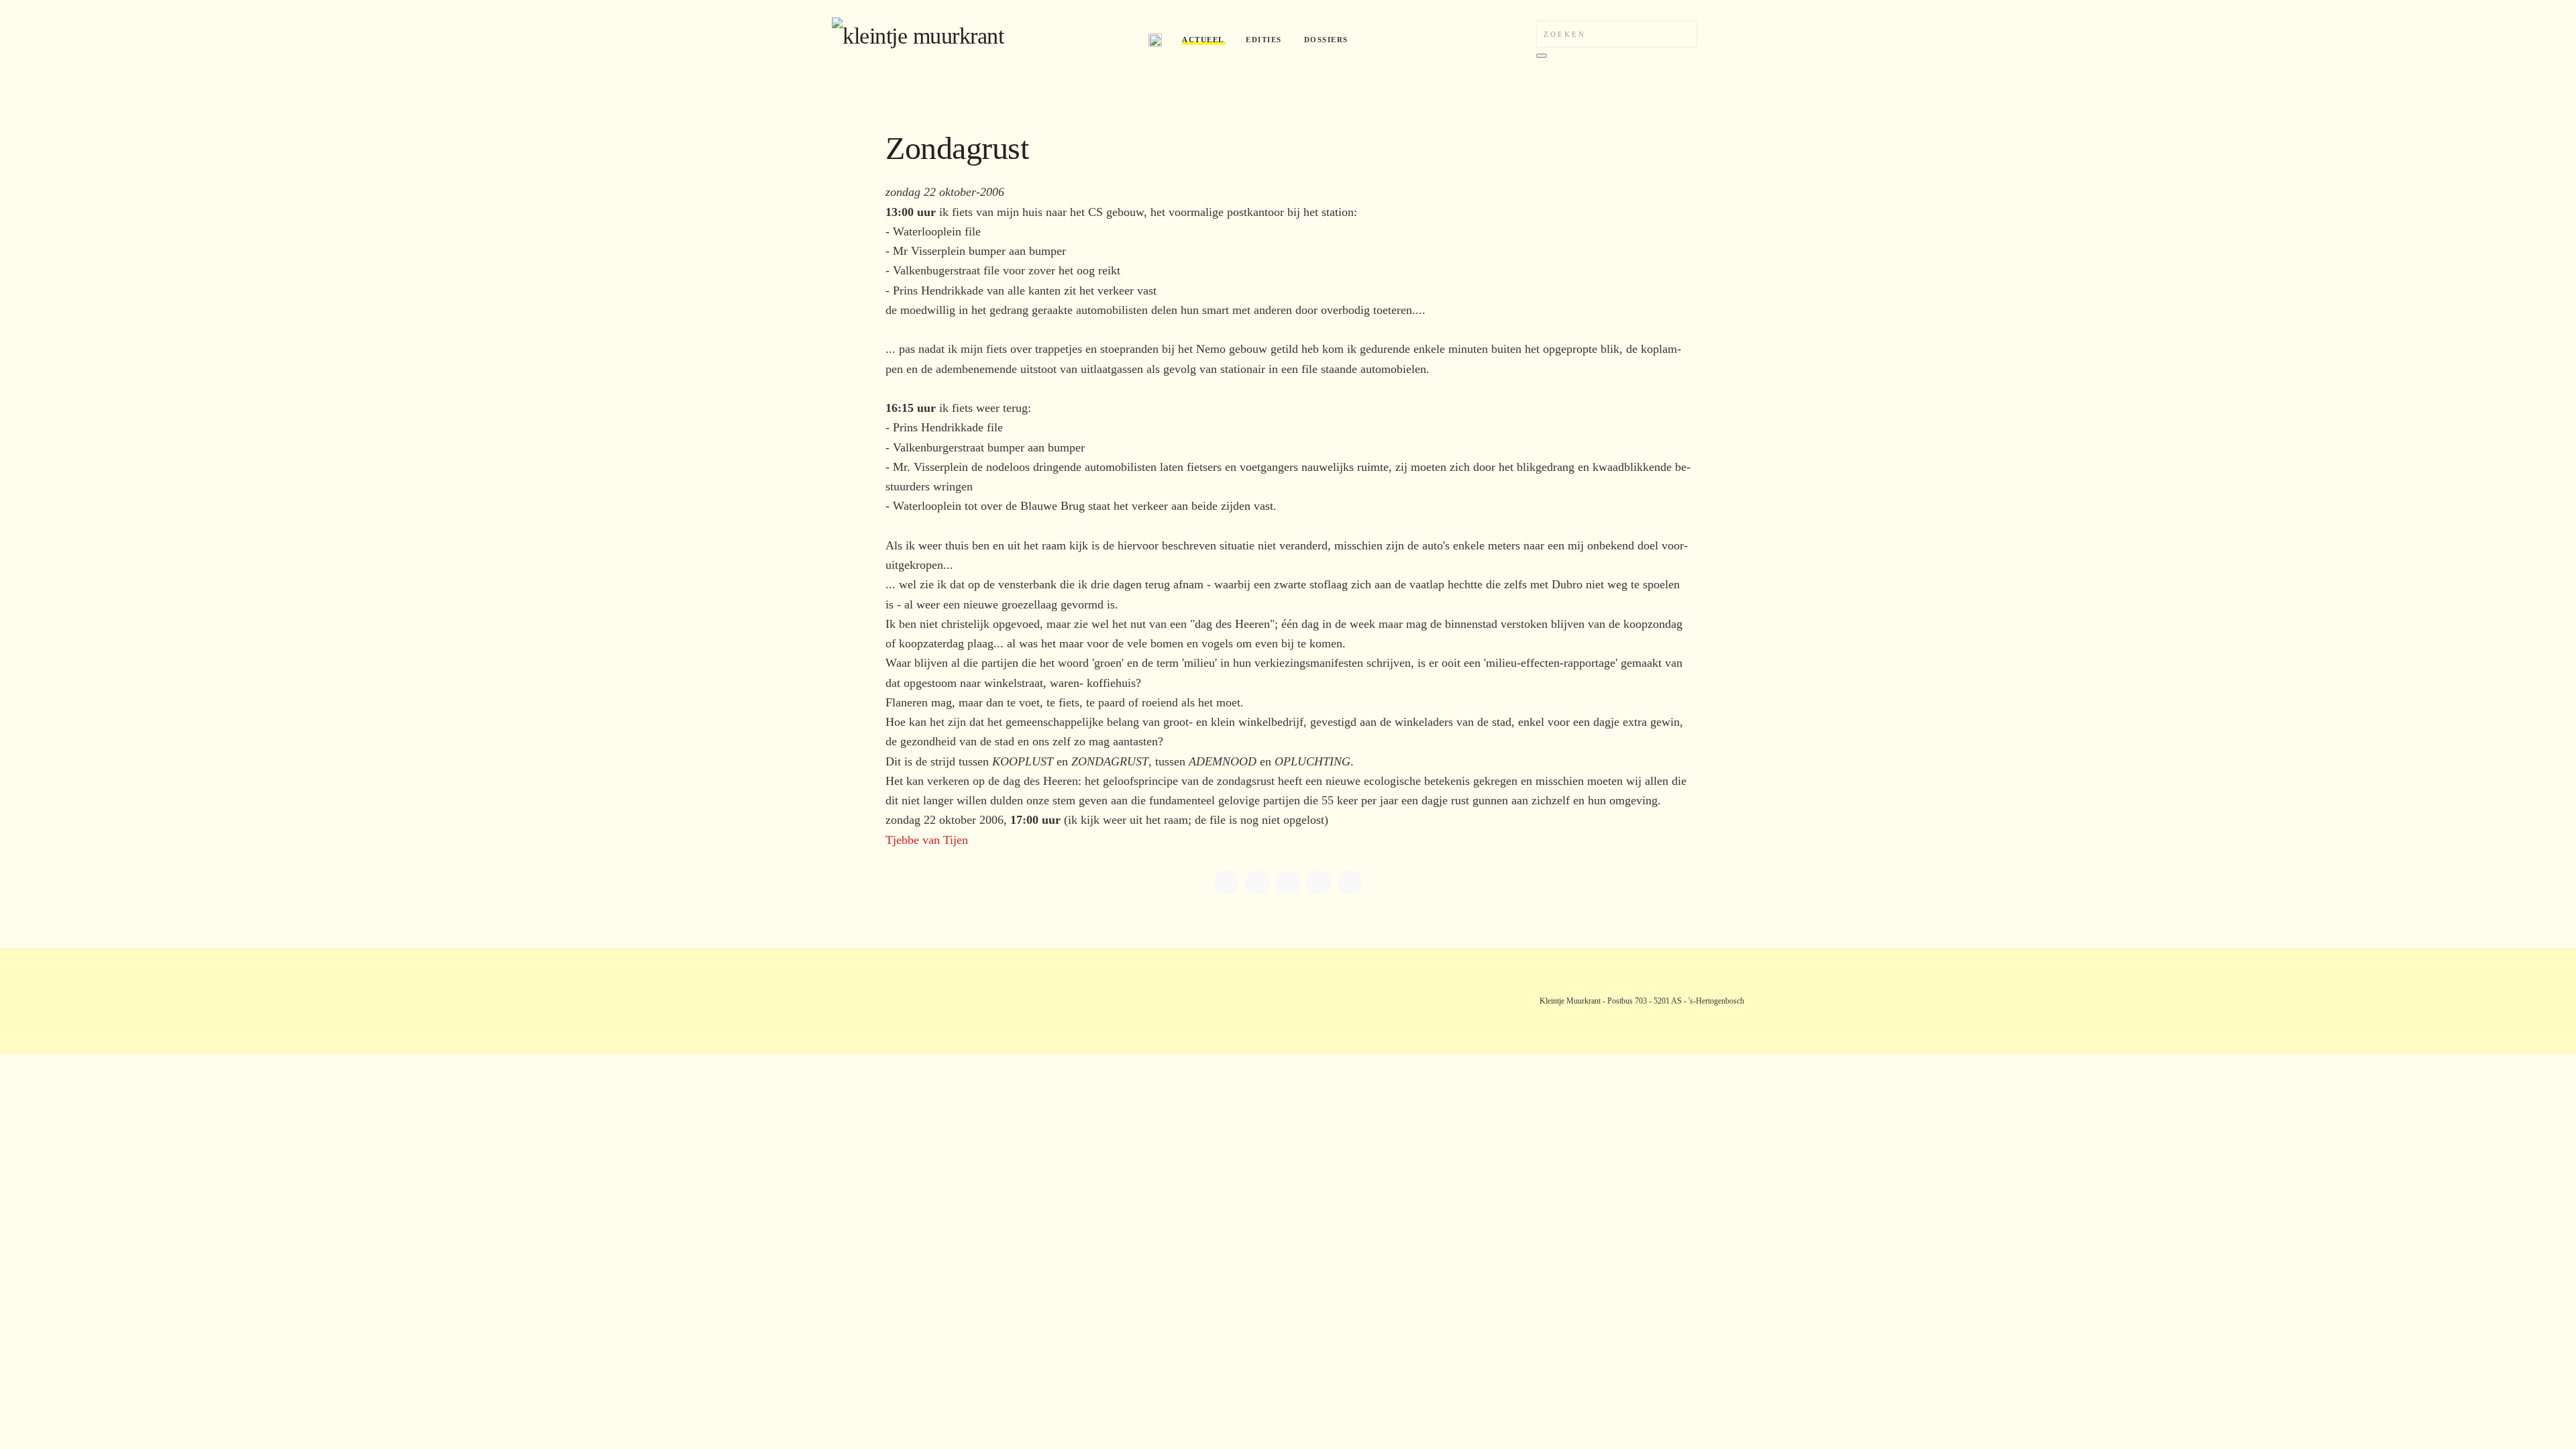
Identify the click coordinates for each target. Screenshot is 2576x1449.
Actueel (1203, 40)
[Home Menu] (1155, 40)
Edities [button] (1264, 40)
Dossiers (1326, 40)
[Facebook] (1226, 882)
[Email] (1350, 882)
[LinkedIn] (1257, 882)
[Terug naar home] (980, 40)
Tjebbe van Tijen (927, 840)
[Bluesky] (1319, 882)
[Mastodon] (1288, 882)
